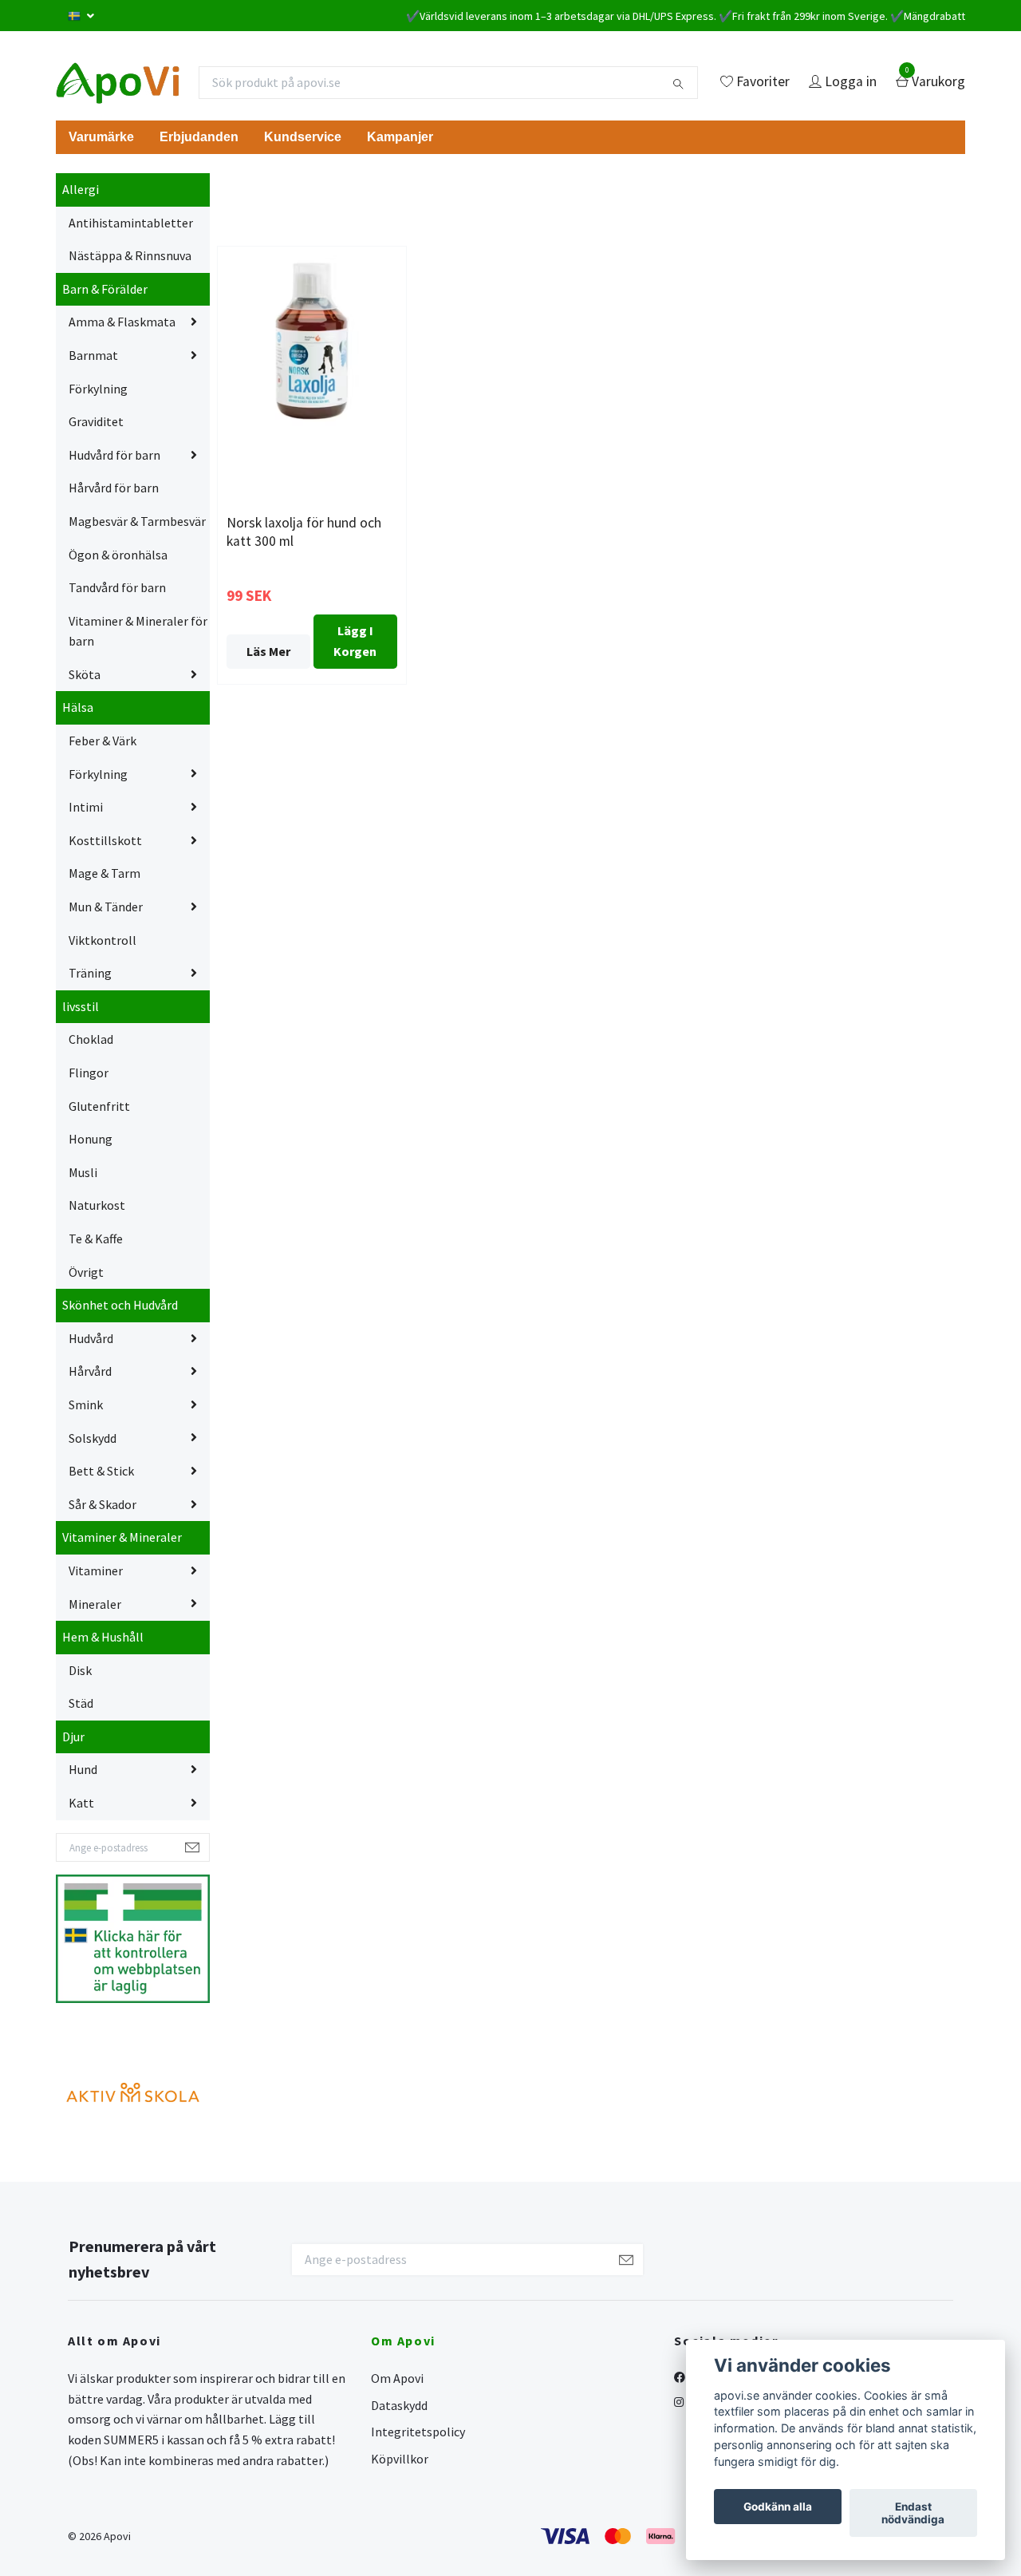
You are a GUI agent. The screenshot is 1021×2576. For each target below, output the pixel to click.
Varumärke (101, 137)
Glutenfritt (99, 1106)
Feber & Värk (102, 741)
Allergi (81, 189)
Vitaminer (96, 1570)
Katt (81, 1803)
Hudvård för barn (114, 455)
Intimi (86, 807)
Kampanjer (400, 137)
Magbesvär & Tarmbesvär (137, 521)
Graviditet (96, 421)
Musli (83, 1172)
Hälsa (78, 707)
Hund (83, 1769)
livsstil (81, 1006)
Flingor (89, 1073)
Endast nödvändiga (913, 2513)
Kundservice (303, 137)
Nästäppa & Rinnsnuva (130, 255)
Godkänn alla (778, 2507)
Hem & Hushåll (103, 1637)
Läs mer (268, 651)
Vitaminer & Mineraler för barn (138, 631)
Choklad (91, 1039)
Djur (73, 1736)
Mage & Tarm (104, 873)
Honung (91, 1139)
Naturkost (97, 1205)
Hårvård (90, 1371)
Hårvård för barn (114, 488)
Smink (86, 1405)
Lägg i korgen (355, 641)
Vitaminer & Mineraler (122, 1537)
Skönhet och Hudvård (120, 1305)
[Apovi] (118, 82)
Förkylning (98, 389)
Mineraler (95, 1604)
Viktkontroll (102, 940)
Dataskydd (399, 2405)
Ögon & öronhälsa (118, 555)
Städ (81, 1703)
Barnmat (93, 355)
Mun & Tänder (106, 907)
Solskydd (93, 1438)
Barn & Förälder (105, 289)
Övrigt (86, 1272)
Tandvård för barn (117, 587)
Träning (90, 973)
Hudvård (91, 1338)
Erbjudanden (199, 137)
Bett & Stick (101, 1471)
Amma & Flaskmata (122, 322)
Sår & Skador (102, 1504)
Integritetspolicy (418, 2432)
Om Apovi (397, 2378)
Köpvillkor (400, 2459)
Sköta (85, 674)
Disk (80, 1670)
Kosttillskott (105, 840)
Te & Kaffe (96, 1239)
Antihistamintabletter (131, 223)
